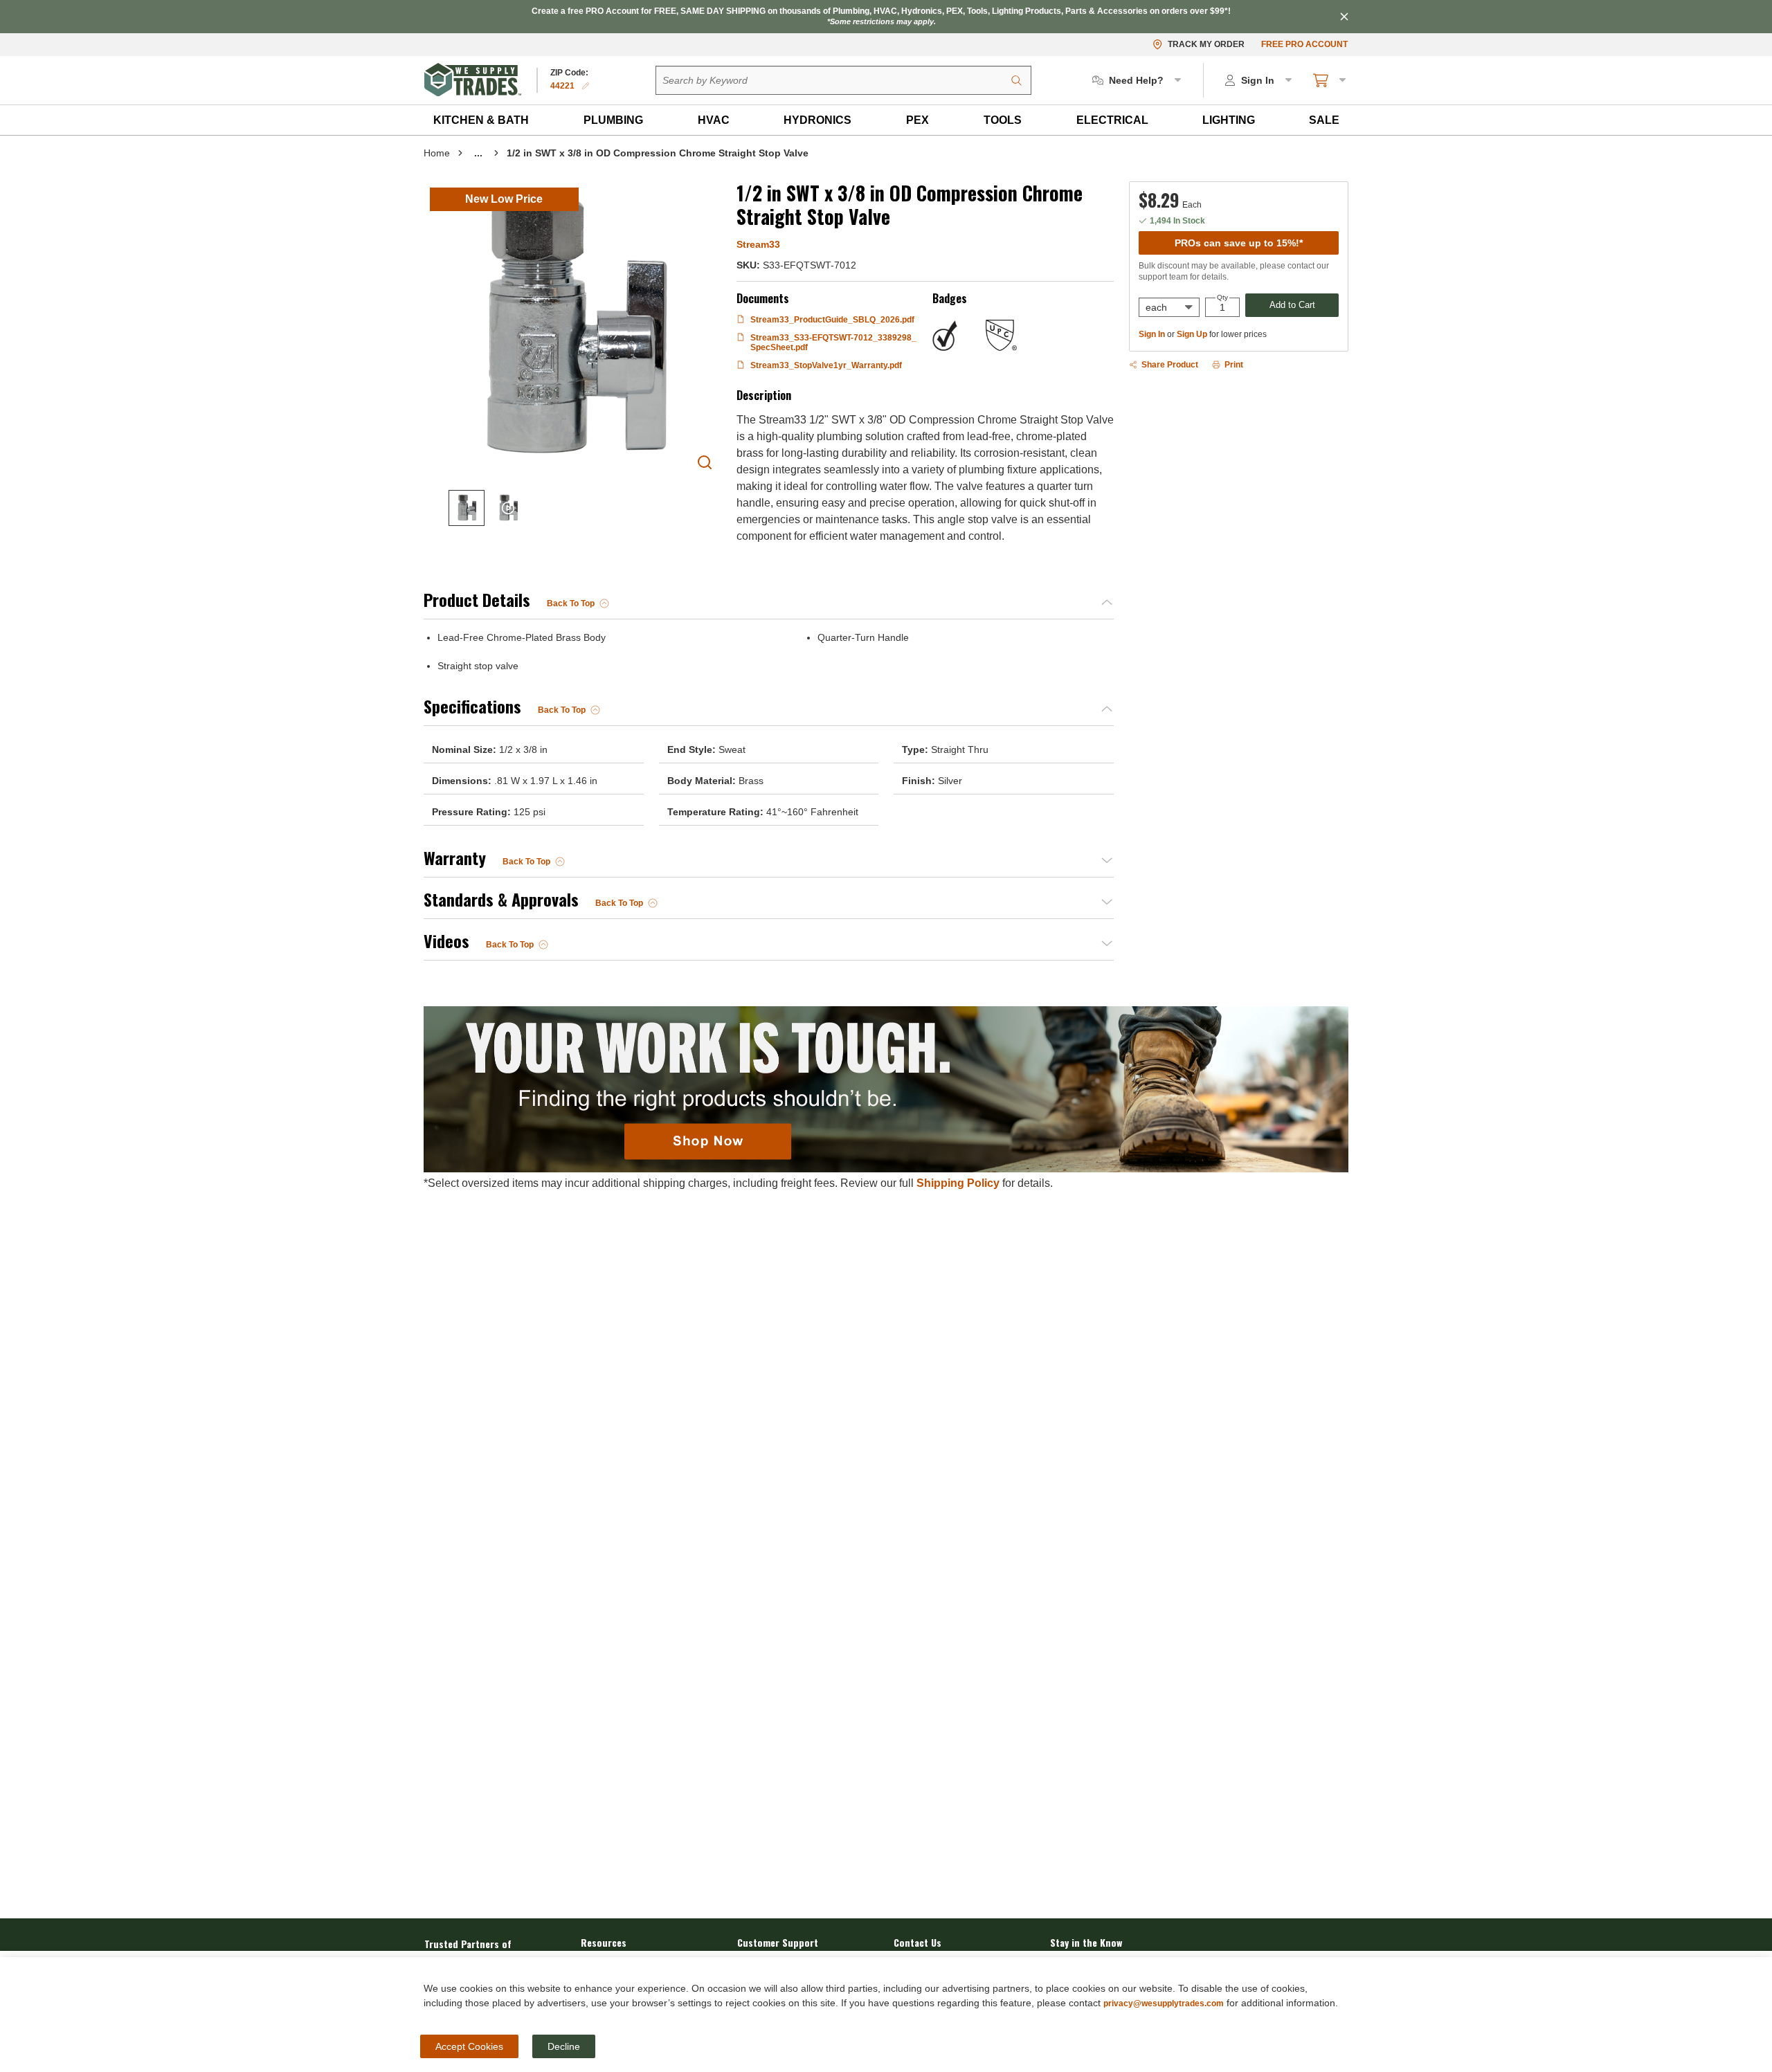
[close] (1344, 17)
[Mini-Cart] (1330, 80)
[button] (481, 120)
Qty (1222, 298)
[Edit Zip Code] (586, 86)
